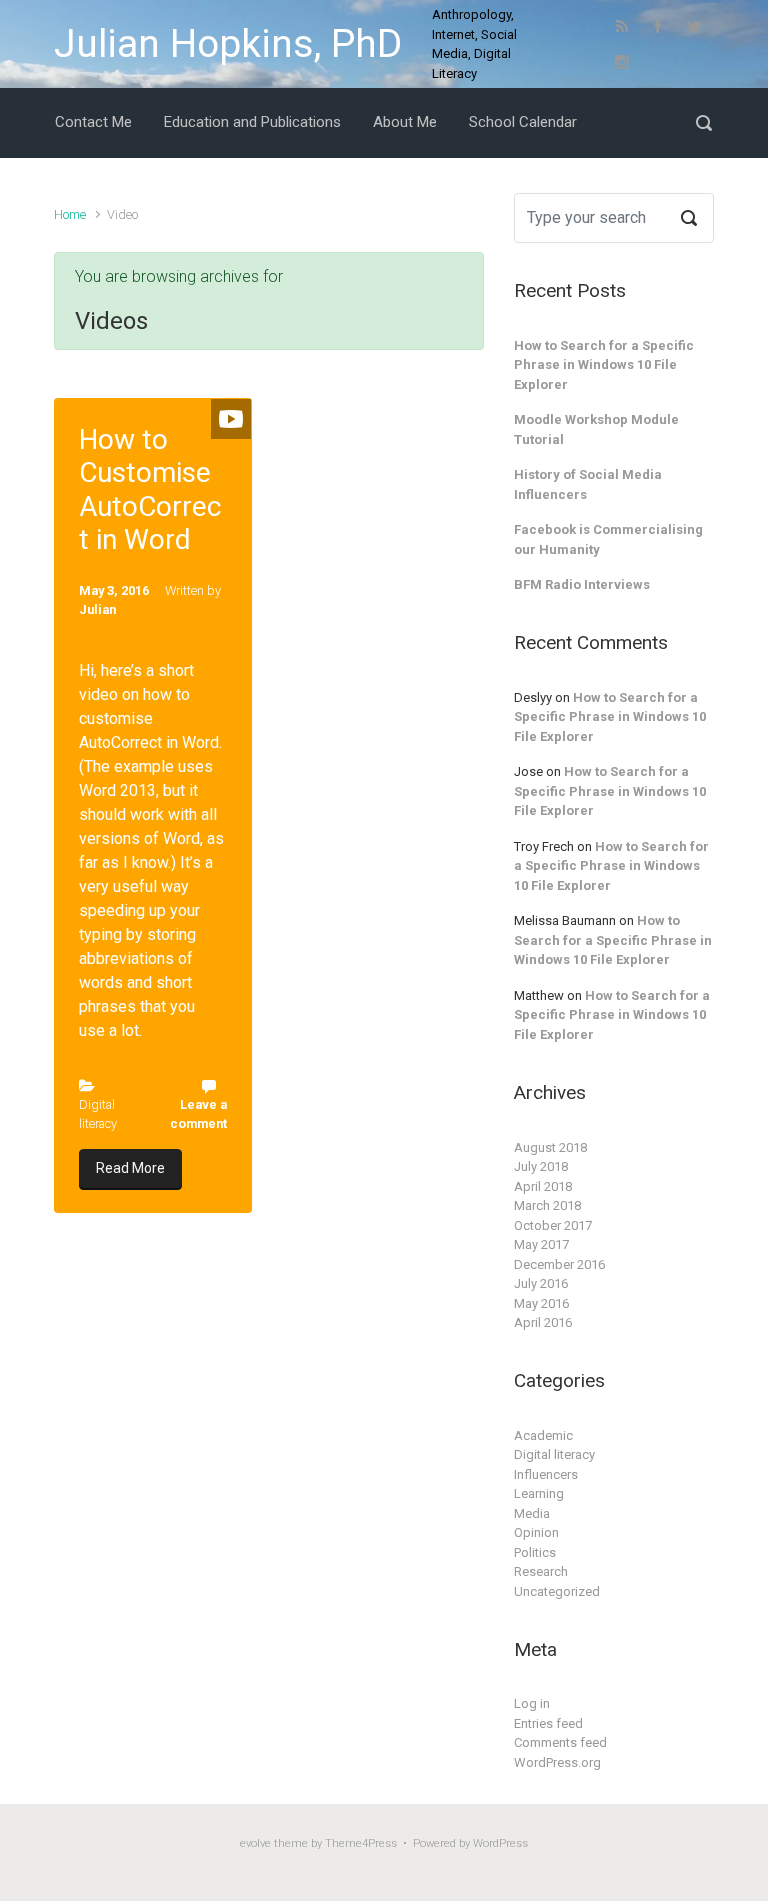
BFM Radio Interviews (582, 584)
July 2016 (541, 1283)
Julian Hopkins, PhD (228, 44)
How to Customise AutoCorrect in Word (150, 490)
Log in (532, 1703)
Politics (535, 1552)
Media (532, 1513)
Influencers (546, 1474)
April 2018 (543, 1186)
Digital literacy (554, 1454)
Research (541, 1571)
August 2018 (550, 1147)
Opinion (536, 1532)
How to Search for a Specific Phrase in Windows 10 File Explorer (604, 365)
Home (70, 214)
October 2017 (553, 1225)
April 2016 (543, 1322)
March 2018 (547, 1205)
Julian (97, 609)
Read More (130, 1168)
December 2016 (559, 1264)
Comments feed (560, 1742)
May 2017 (541, 1244)
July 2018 (541, 1166)
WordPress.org (557, 1762)
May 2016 (541, 1303)
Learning (539, 1493)
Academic (543, 1435)
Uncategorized (557, 1591)
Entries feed (548, 1723)
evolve (255, 1843)
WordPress (500, 1843)
